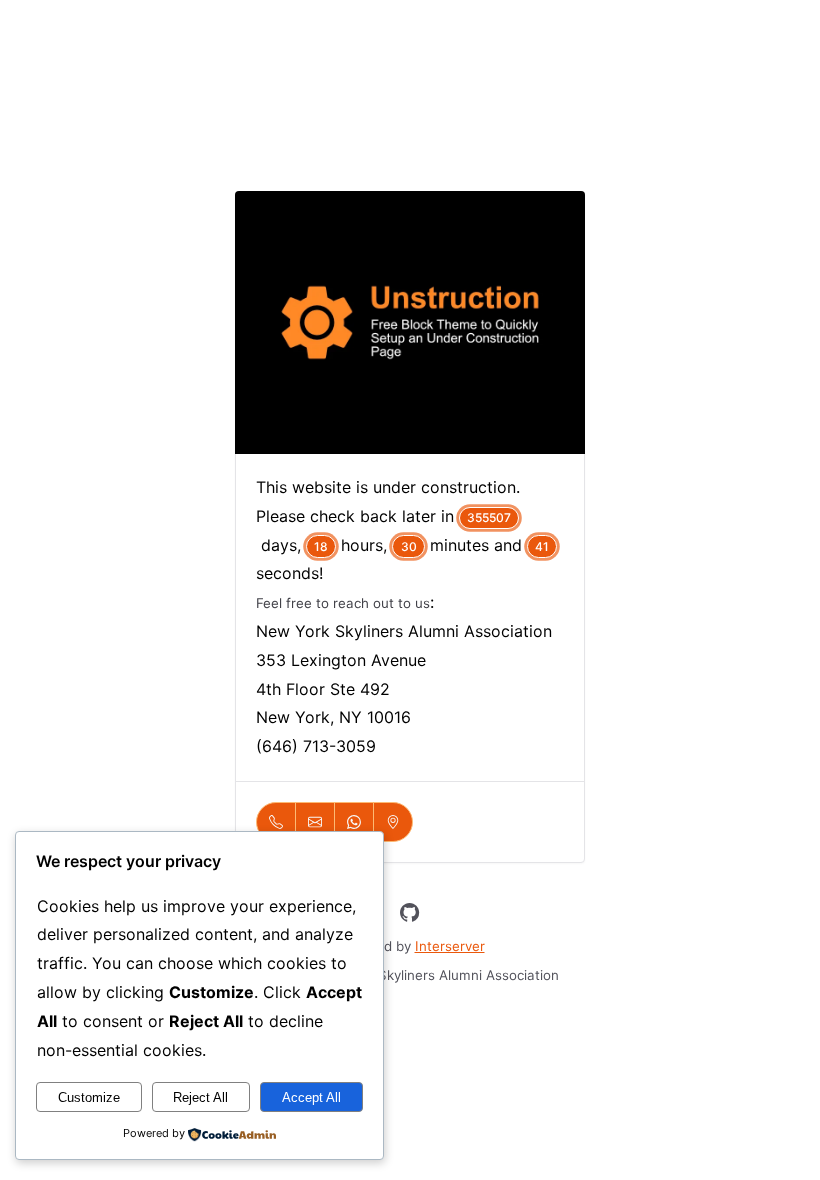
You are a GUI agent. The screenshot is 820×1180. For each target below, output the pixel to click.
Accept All (311, 1097)
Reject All (200, 1097)
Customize (89, 1097)
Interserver (450, 946)
